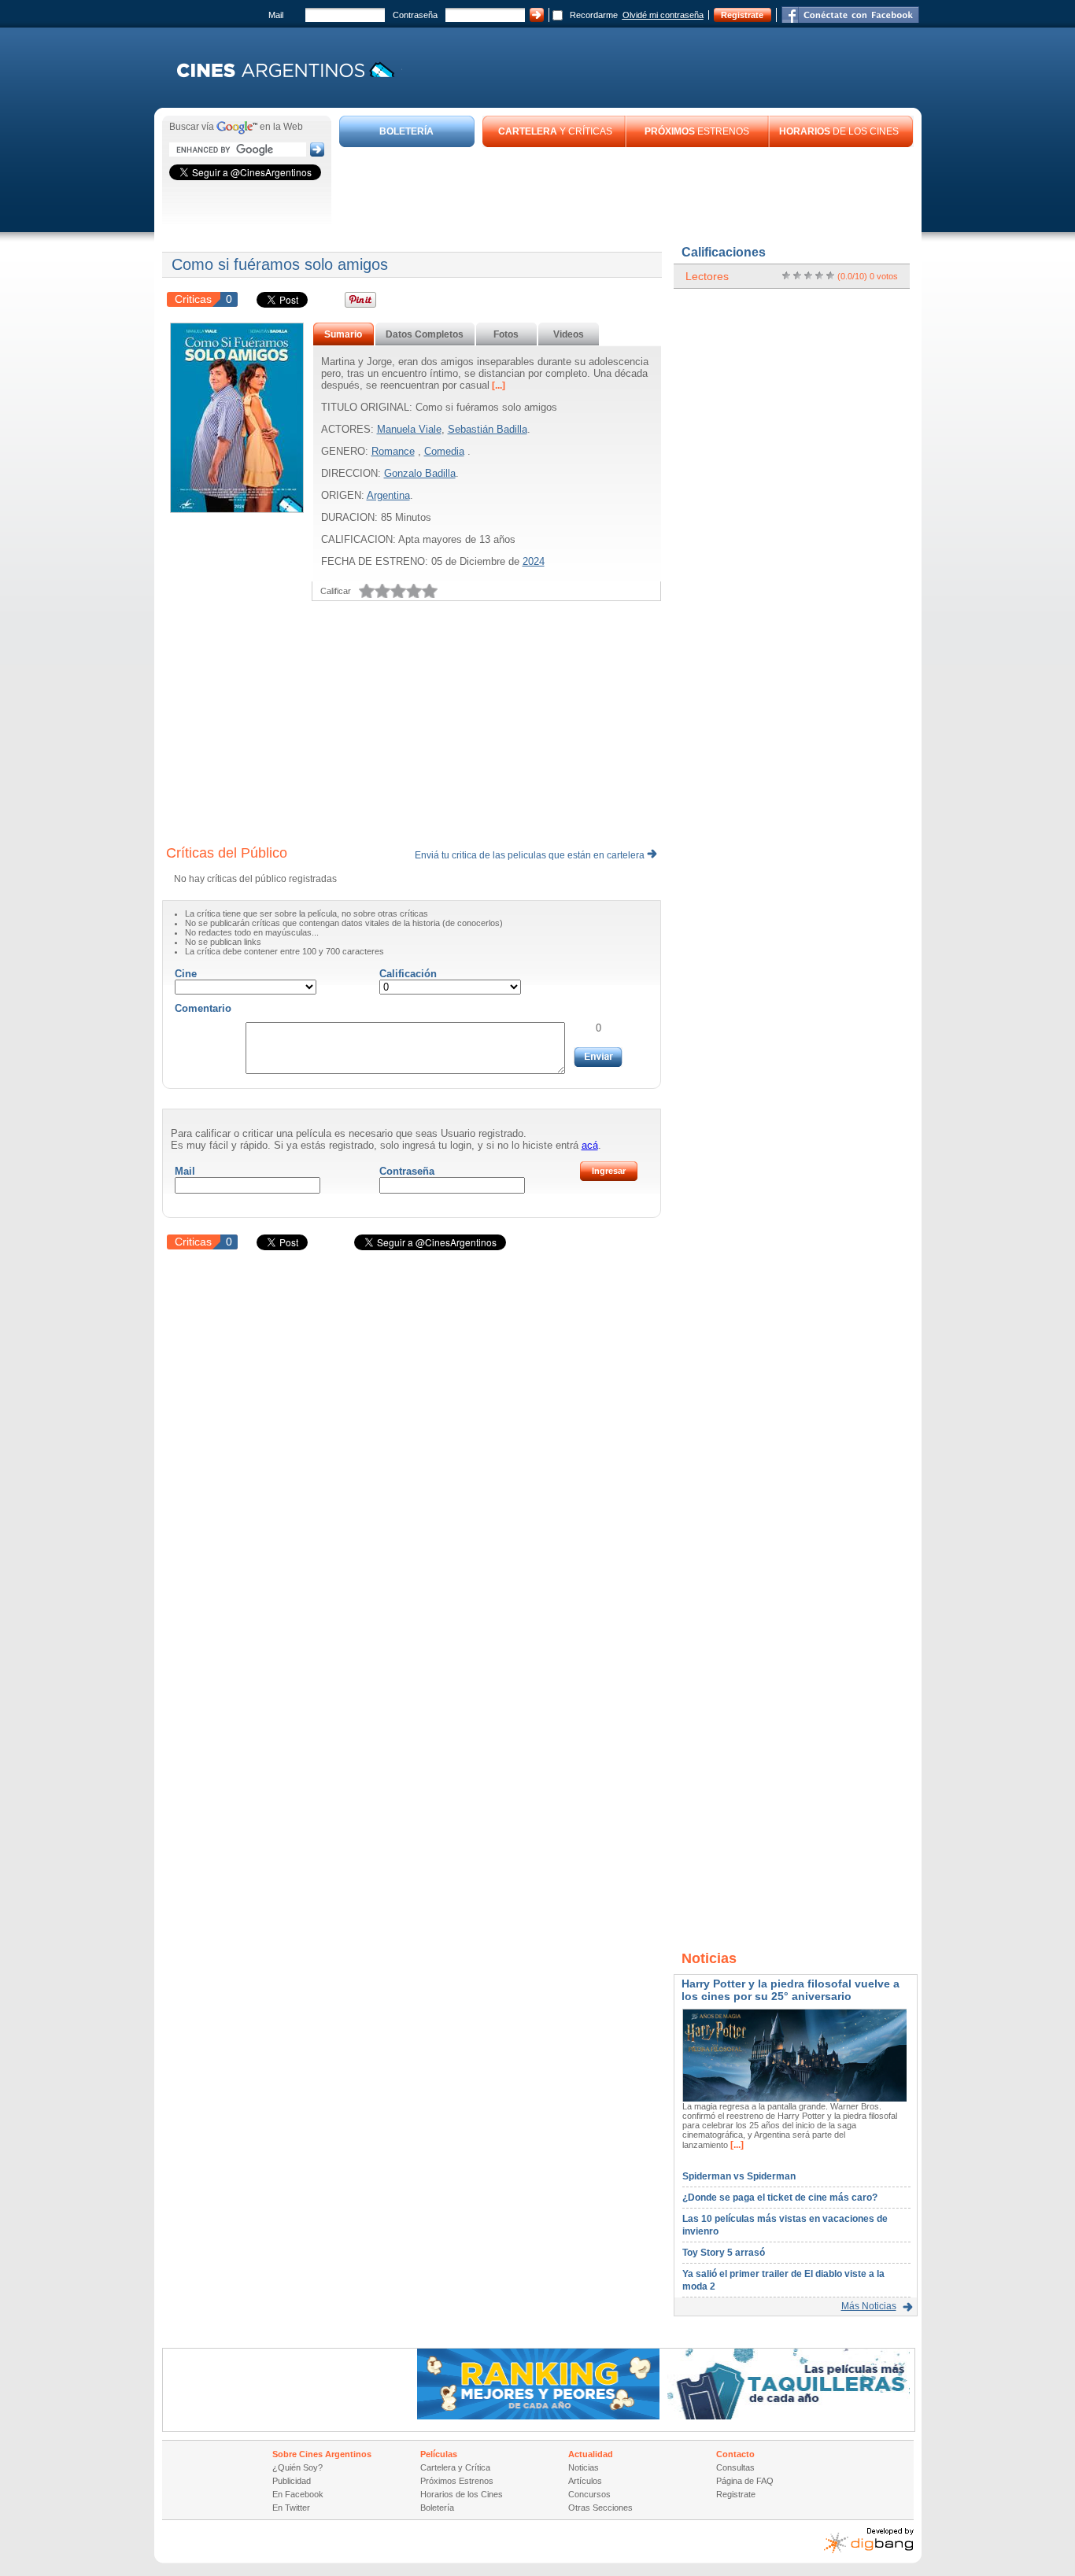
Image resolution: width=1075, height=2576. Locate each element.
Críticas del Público (227, 853)
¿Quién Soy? (297, 2467)
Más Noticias (869, 2306)
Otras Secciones (600, 2508)
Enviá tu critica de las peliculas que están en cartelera (531, 855)
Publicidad (292, 2481)
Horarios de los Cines (462, 2494)
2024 (534, 561)
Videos (569, 334)
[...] (497, 386)
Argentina (388, 495)
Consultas (735, 2467)
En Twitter (291, 2508)
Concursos (589, 2494)
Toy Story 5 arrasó (724, 2253)
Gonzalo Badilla (420, 473)
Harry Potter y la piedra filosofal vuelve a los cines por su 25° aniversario (791, 1990)
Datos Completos (425, 334)
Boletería (437, 2508)
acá (590, 1145)
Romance (393, 451)
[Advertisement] (626, 190)
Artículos (585, 2481)
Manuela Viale (409, 429)
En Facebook (298, 2494)
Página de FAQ (745, 2481)
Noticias (584, 2467)
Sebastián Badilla (488, 429)
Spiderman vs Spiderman (739, 2176)
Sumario (343, 334)
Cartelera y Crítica (455, 2467)
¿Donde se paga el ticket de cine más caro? (780, 2198)
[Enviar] (598, 1057)
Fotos (506, 334)
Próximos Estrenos (457, 2481)
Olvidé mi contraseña (663, 15)
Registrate (742, 15)
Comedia (444, 451)
